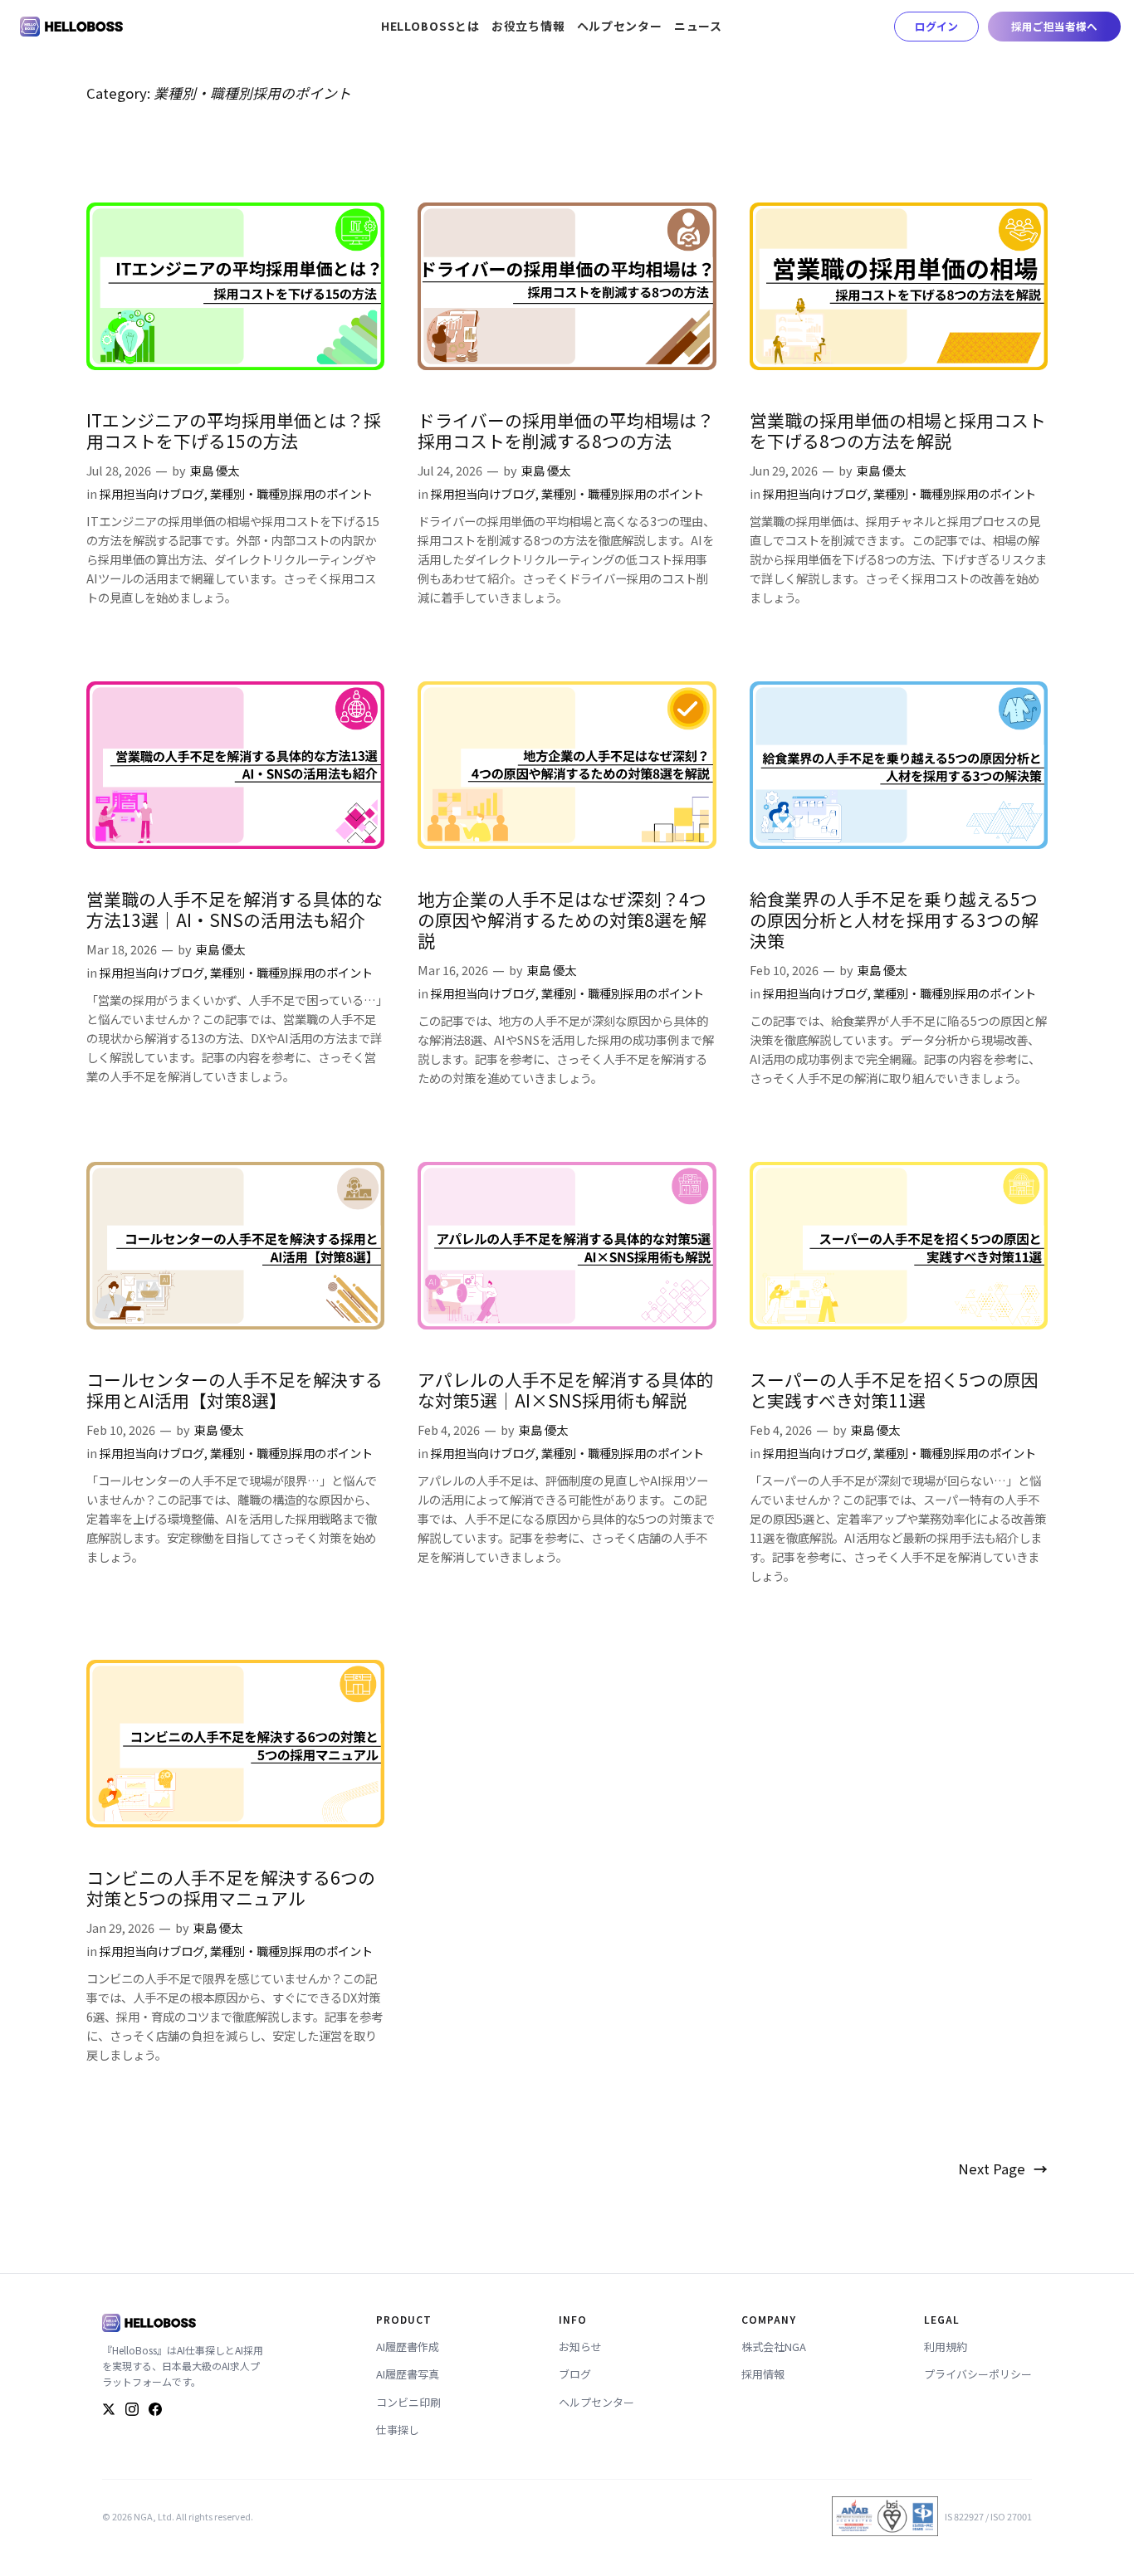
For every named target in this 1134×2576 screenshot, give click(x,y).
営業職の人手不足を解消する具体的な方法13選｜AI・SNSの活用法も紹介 (235, 910)
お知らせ (580, 2347)
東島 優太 (215, 470)
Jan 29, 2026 (120, 1927)
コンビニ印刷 (408, 2402)
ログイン (936, 26)
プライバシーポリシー (978, 2374)
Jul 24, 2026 (450, 470)
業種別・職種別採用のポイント (291, 493)
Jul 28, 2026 (119, 470)
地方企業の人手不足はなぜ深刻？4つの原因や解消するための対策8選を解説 (562, 920)
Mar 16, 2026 (453, 970)
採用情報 (763, 2374)
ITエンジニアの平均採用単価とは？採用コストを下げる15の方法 (234, 431)
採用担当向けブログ (152, 493)
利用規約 (946, 2347)
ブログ (575, 2374)
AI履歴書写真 (408, 2374)
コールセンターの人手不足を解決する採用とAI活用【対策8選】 (235, 1390)
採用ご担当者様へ (1054, 26)
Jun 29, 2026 (784, 470)
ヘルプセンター (596, 2402)
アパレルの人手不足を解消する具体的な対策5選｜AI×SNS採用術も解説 (566, 1390)
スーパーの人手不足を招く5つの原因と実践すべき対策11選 (894, 1390)
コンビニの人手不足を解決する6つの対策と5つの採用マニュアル (231, 1888)
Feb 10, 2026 (784, 970)
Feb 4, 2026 (449, 1429)
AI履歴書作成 (408, 2347)
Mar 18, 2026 (122, 949)
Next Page (1003, 2169)
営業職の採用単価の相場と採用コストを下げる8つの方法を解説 (898, 431)
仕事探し (398, 2430)
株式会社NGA (774, 2347)
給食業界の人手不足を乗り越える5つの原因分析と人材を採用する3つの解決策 (894, 920)
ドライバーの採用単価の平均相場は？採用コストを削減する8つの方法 (566, 431)
